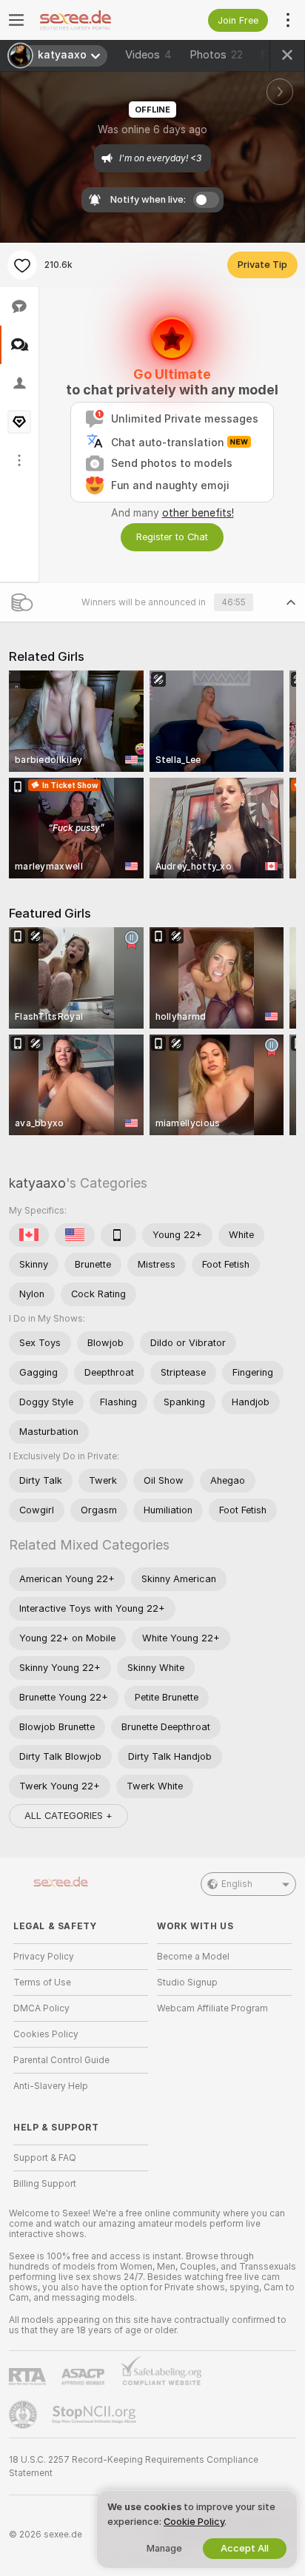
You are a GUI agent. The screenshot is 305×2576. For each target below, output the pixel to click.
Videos (148, 55)
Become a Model (193, 1957)
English (237, 1884)
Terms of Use (42, 1983)
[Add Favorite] (22, 265)
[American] (75, 1235)
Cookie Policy (194, 2522)
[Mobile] (118, 1235)
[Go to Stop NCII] (95, 2415)
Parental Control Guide (61, 2060)
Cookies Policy (46, 2034)
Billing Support (45, 2184)
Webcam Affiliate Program (212, 2008)
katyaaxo (37, 1183)
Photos (216, 55)
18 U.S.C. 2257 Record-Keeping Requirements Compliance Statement (134, 2466)
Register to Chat (172, 537)
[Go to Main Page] (93, 20)
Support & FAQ (45, 2158)
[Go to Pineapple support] (24, 2415)
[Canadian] (29, 1235)
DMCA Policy (41, 2008)
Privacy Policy (44, 1957)
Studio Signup (187, 1983)
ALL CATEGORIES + (68, 1816)
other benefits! (198, 513)
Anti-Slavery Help (51, 2086)
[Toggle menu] (16, 20)
